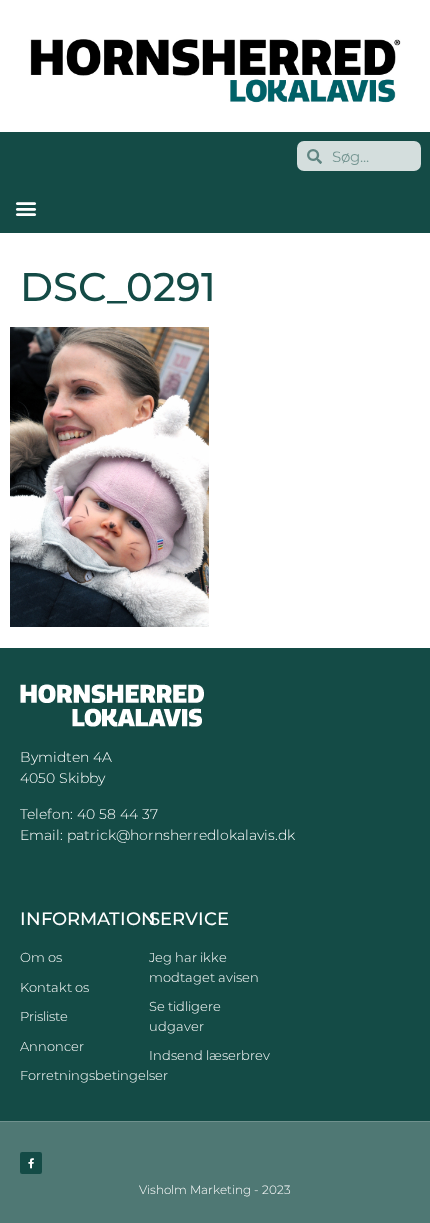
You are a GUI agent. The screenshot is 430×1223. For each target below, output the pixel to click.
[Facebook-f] (31, 1163)
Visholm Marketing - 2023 (215, 1189)
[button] (25, 207)
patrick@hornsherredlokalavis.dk (181, 835)
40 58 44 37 (117, 814)
